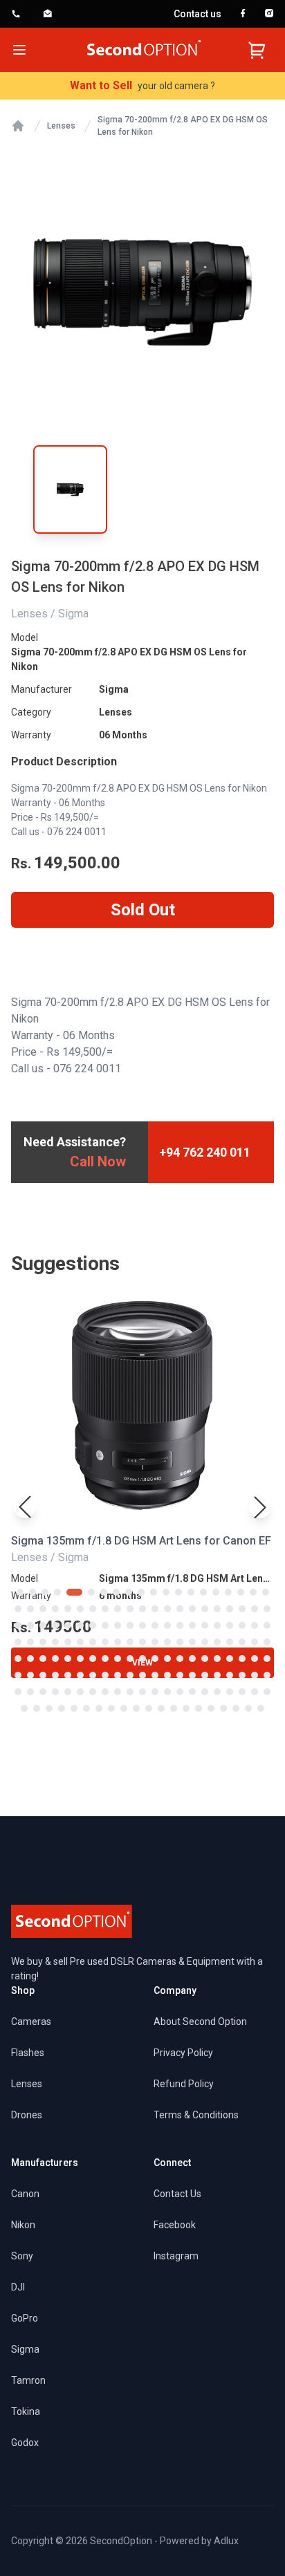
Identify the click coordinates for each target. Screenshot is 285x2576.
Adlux (226, 2541)
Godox (25, 2443)
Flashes (28, 2053)
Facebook (175, 2225)
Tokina (26, 2411)
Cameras (31, 2022)
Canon (25, 2194)
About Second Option (200, 2022)
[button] (260, 1507)
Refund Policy (184, 2084)
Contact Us (177, 2194)
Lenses (61, 126)
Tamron (28, 2380)
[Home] (18, 126)
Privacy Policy (183, 2053)
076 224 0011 (77, 832)
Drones (27, 2115)
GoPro (25, 2318)
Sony (22, 2256)
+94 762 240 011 (205, 1152)
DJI (18, 2287)
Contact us (197, 14)
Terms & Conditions (196, 2115)
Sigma (114, 689)
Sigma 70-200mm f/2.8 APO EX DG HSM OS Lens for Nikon (183, 126)
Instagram (176, 2256)
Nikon (23, 2225)
